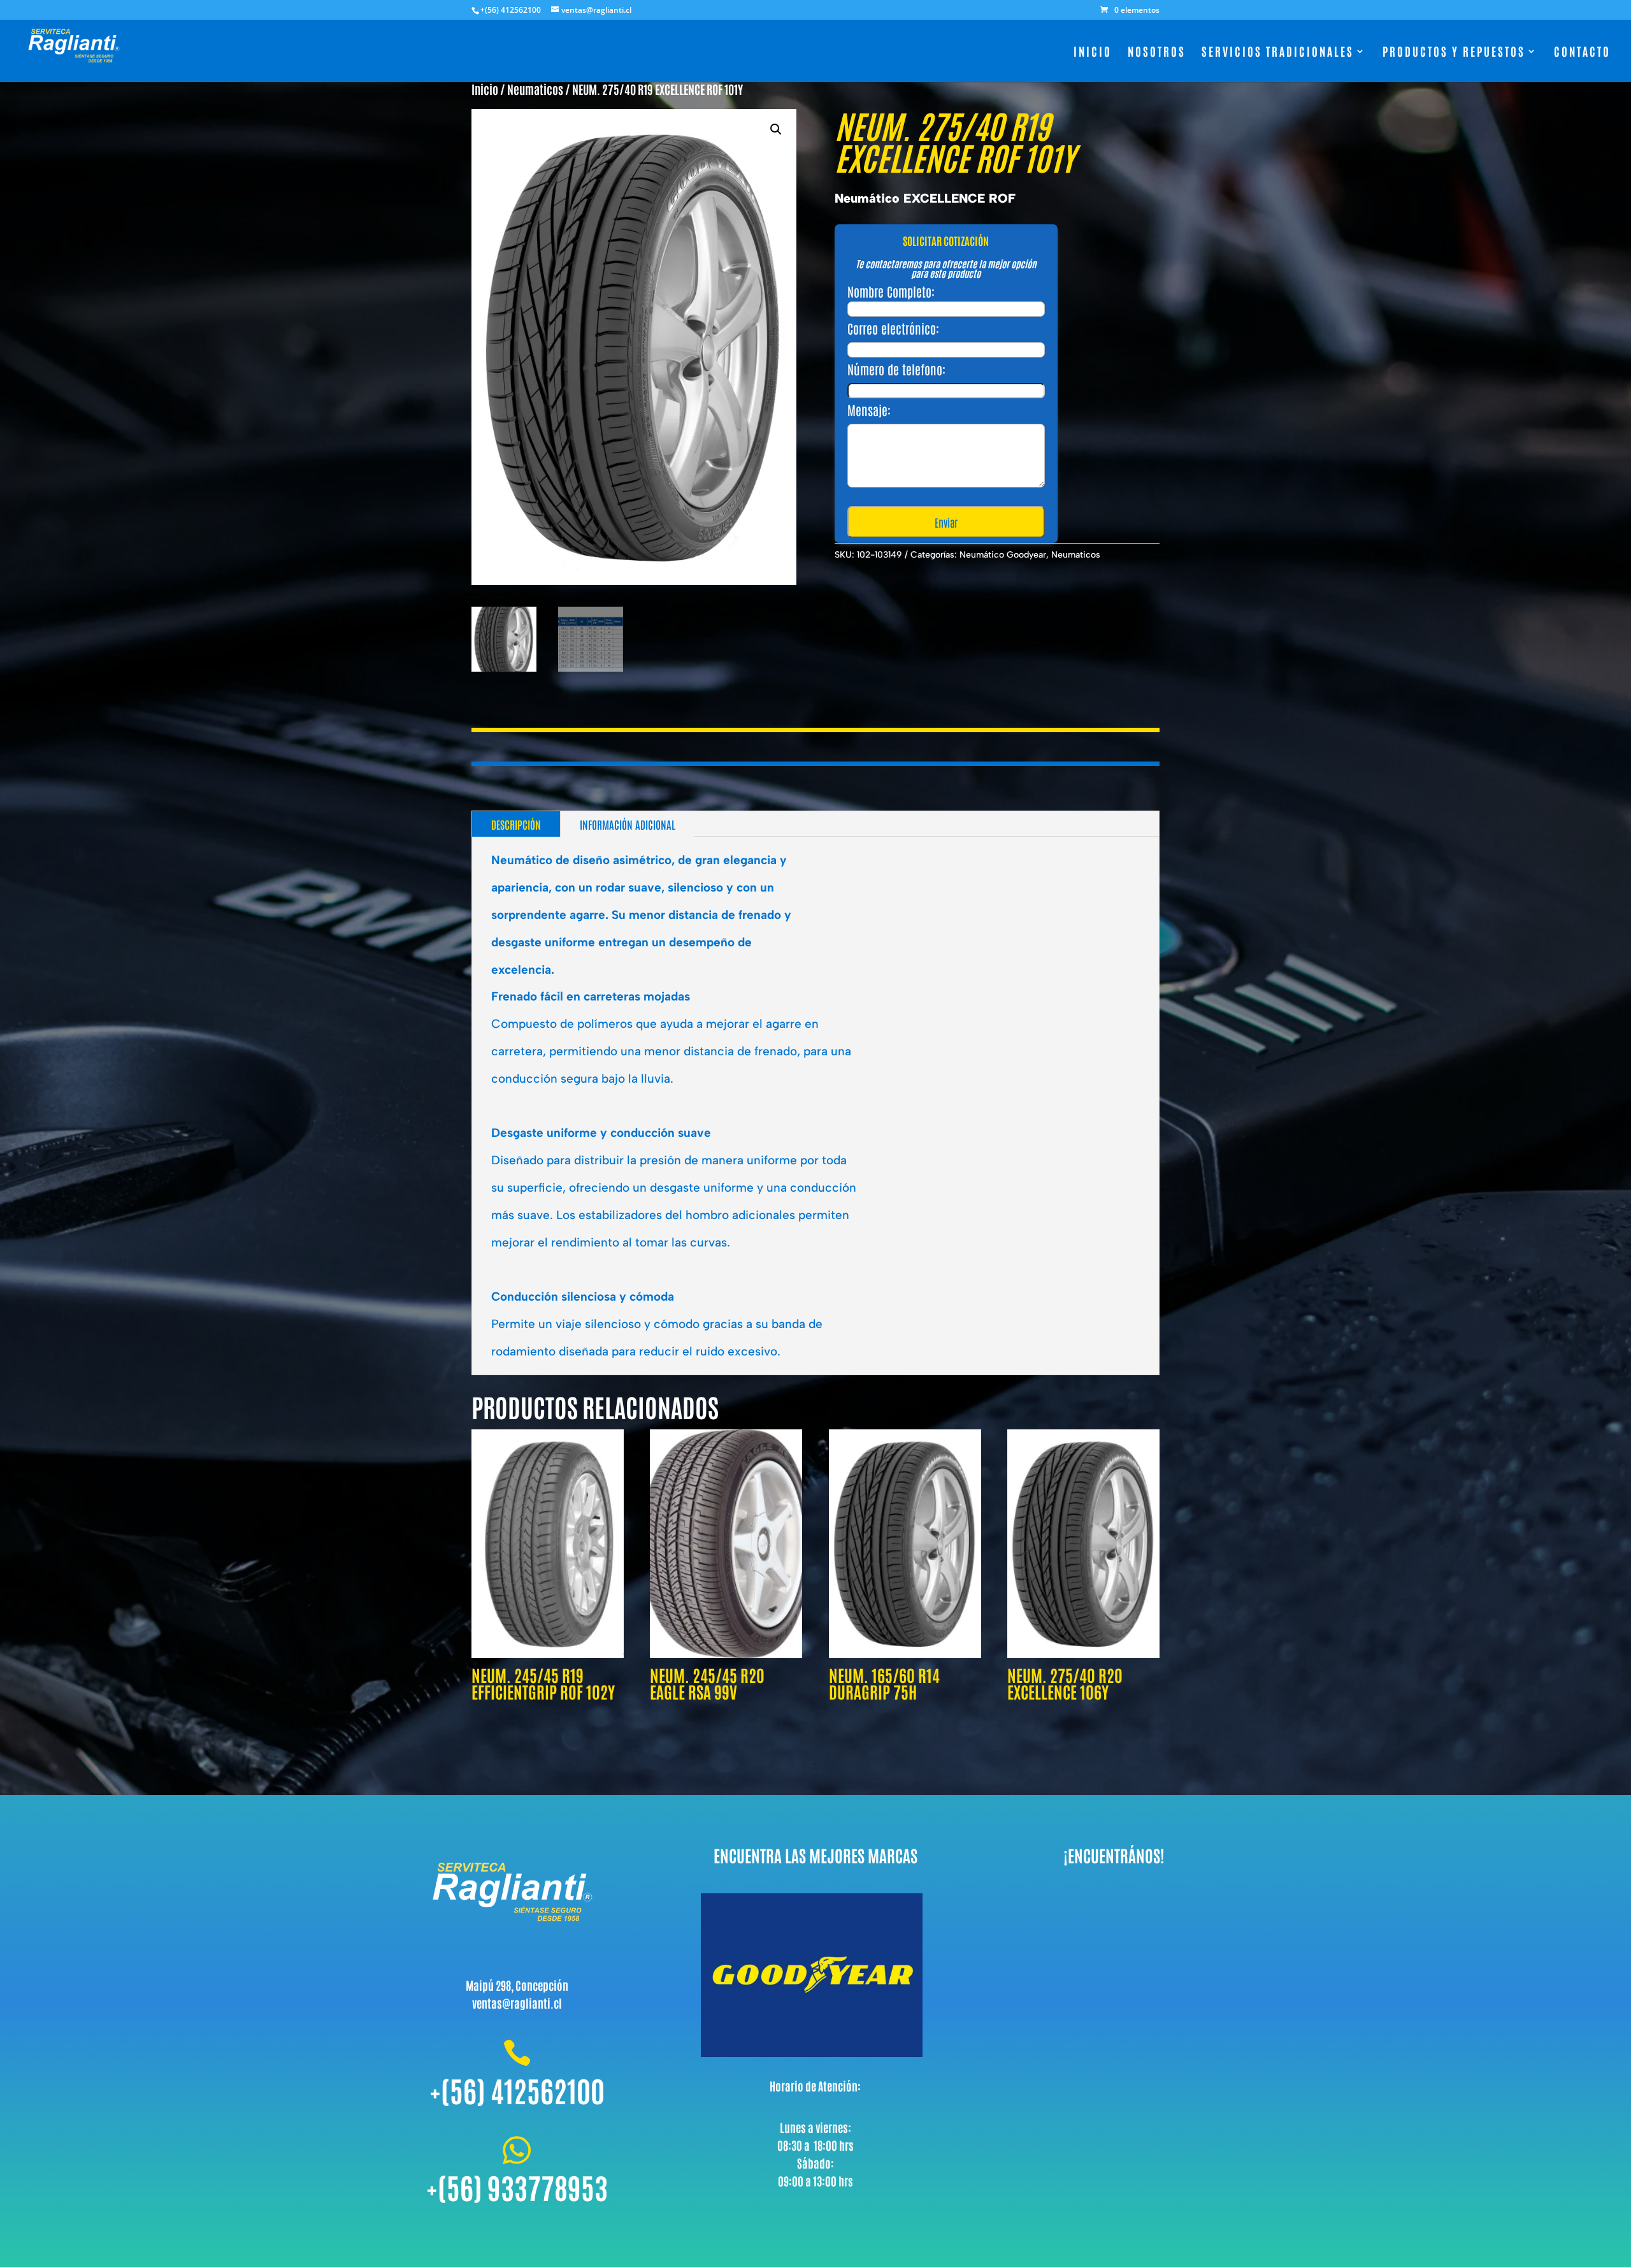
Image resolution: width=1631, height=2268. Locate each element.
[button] (776, 129)
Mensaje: (869, 410)
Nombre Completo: (891, 291)
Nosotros (1157, 53)
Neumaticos (535, 89)
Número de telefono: (896, 369)
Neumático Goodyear (1003, 555)
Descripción (516, 824)
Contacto (1582, 53)
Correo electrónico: (893, 328)
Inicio (1093, 53)
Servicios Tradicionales (1278, 53)
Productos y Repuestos (1454, 53)
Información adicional (628, 824)
